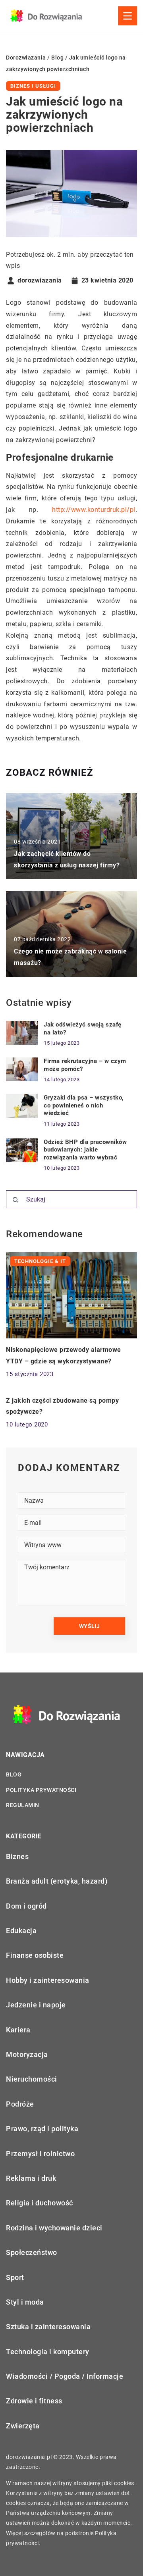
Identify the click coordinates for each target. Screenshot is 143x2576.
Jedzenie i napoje (36, 2005)
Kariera (18, 2030)
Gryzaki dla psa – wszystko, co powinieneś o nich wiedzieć (84, 1105)
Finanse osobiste (35, 1955)
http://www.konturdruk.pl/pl (94, 510)
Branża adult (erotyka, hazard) (57, 1881)
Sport (15, 2277)
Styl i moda (25, 2302)
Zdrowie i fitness (34, 2401)
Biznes (17, 1856)
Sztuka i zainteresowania (48, 2327)
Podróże (20, 2104)
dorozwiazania (40, 281)
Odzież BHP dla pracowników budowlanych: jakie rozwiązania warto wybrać (85, 1150)
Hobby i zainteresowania (48, 1980)
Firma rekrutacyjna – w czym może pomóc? (85, 1065)
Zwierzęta (23, 2426)
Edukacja (21, 1931)
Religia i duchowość (40, 2203)
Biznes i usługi (33, 86)
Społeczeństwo (32, 2252)
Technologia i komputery (48, 2352)
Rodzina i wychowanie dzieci (54, 2228)
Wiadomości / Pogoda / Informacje (65, 2376)
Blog (14, 1774)
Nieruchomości (32, 2079)
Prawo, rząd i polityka (42, 2129)
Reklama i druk (31, 2178)
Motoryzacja (27, 2054)
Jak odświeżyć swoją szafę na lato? (83, 1028)
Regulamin (23, 1805)
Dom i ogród (26, 1906)
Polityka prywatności (41, 1790)
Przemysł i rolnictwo (40, 2154)
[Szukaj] (15, 1200)
